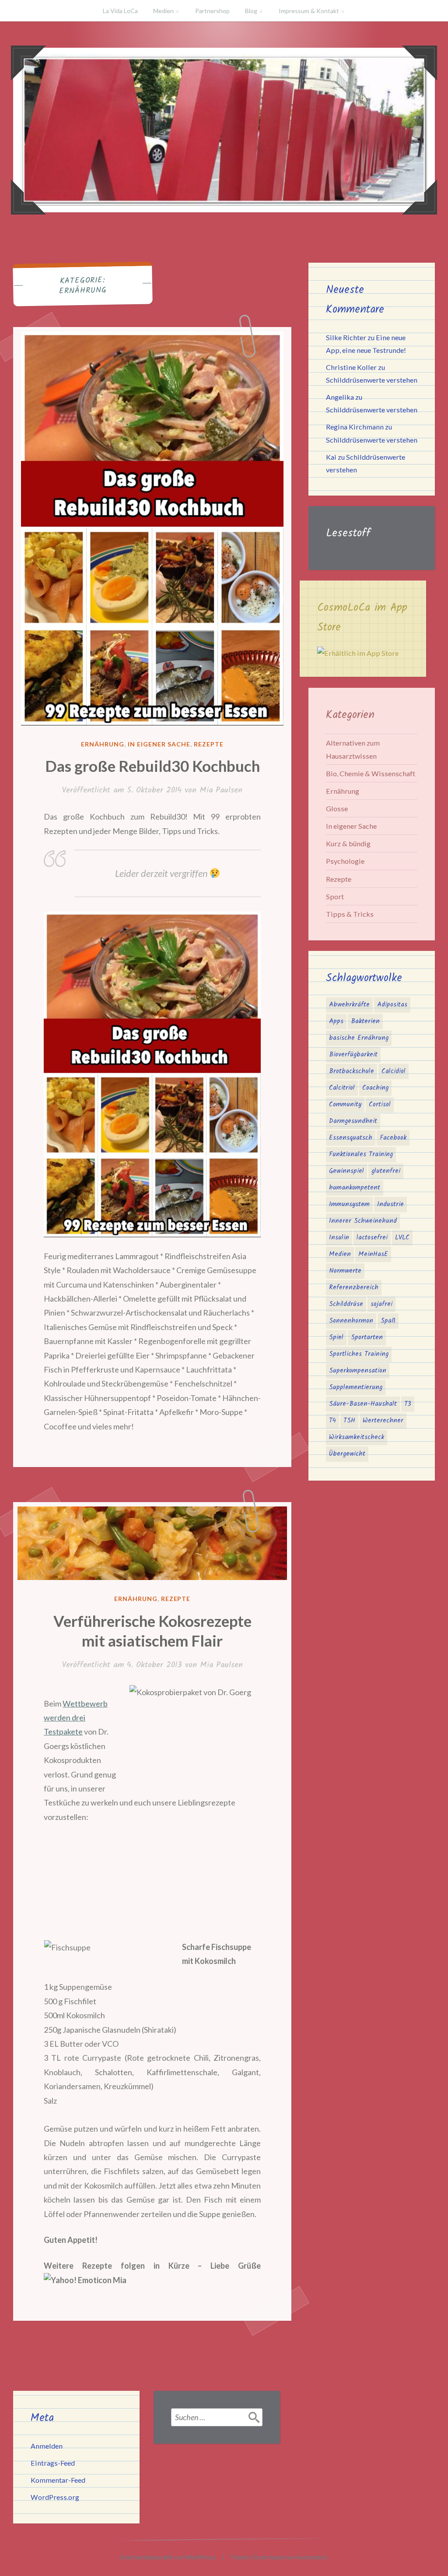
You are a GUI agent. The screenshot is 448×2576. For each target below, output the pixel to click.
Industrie (390, 1204)
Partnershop (212, 11)
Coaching (375, 1088)
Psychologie (345, 861)
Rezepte (209, 744)
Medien (163, 11)
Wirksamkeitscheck (357, 1437)
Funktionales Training (361, 1154)
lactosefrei (372, 1238)
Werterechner (383, 1421)
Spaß (388, 1321)
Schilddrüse (346, 1304)
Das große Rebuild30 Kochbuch (152, 766)
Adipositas (392, 1005)
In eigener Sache (159, 744)
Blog (251, 11)
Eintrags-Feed (53, 2463)
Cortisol (380, 1105)
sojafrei (381, 1304)
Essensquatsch (351, 1138)
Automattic (312, 2557)
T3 (408, 1404)
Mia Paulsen (221, 790)
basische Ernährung (359, 1038)
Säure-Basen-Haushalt (363, 1404)
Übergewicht (347, 1454)
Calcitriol (342, 1088)
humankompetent (355, 1188)
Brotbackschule (352, 1071)
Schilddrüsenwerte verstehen (372, 380)
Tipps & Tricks (350, 914)
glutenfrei (386, 1171)
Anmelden (47, 2446)
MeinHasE (373, 1254)
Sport (335, 896)
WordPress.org (55, 2497)
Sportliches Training (359, 1354)
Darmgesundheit (353, 1121)
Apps (336, 1021)
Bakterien (365, 1021)
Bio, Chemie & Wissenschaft (371, 773)
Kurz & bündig (348, 843)
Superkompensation (358, 1371)
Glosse (337, 808)
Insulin (339, 1238)
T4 (332, 1421)
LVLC (402, 1238)
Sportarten (367, 1337)
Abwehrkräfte (349, 1005)
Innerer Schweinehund (363, 1221)
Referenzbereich (354, 1288)
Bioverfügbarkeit (353, 1055)
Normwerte (345, 1271)
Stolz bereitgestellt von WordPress (168, 2557)
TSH (349, 1421)
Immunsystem (349, 1204)
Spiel (336, 1337)
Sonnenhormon (351, 1321)
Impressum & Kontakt (309, 11)
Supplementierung (356, 1387)
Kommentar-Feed (58, 2480)
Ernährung (103, 744)
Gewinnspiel (346, 1171)
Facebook (393, 1138)
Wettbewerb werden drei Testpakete (76, 1718)
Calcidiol (394, 1071)
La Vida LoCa (120, 11)
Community (345, 1105)
